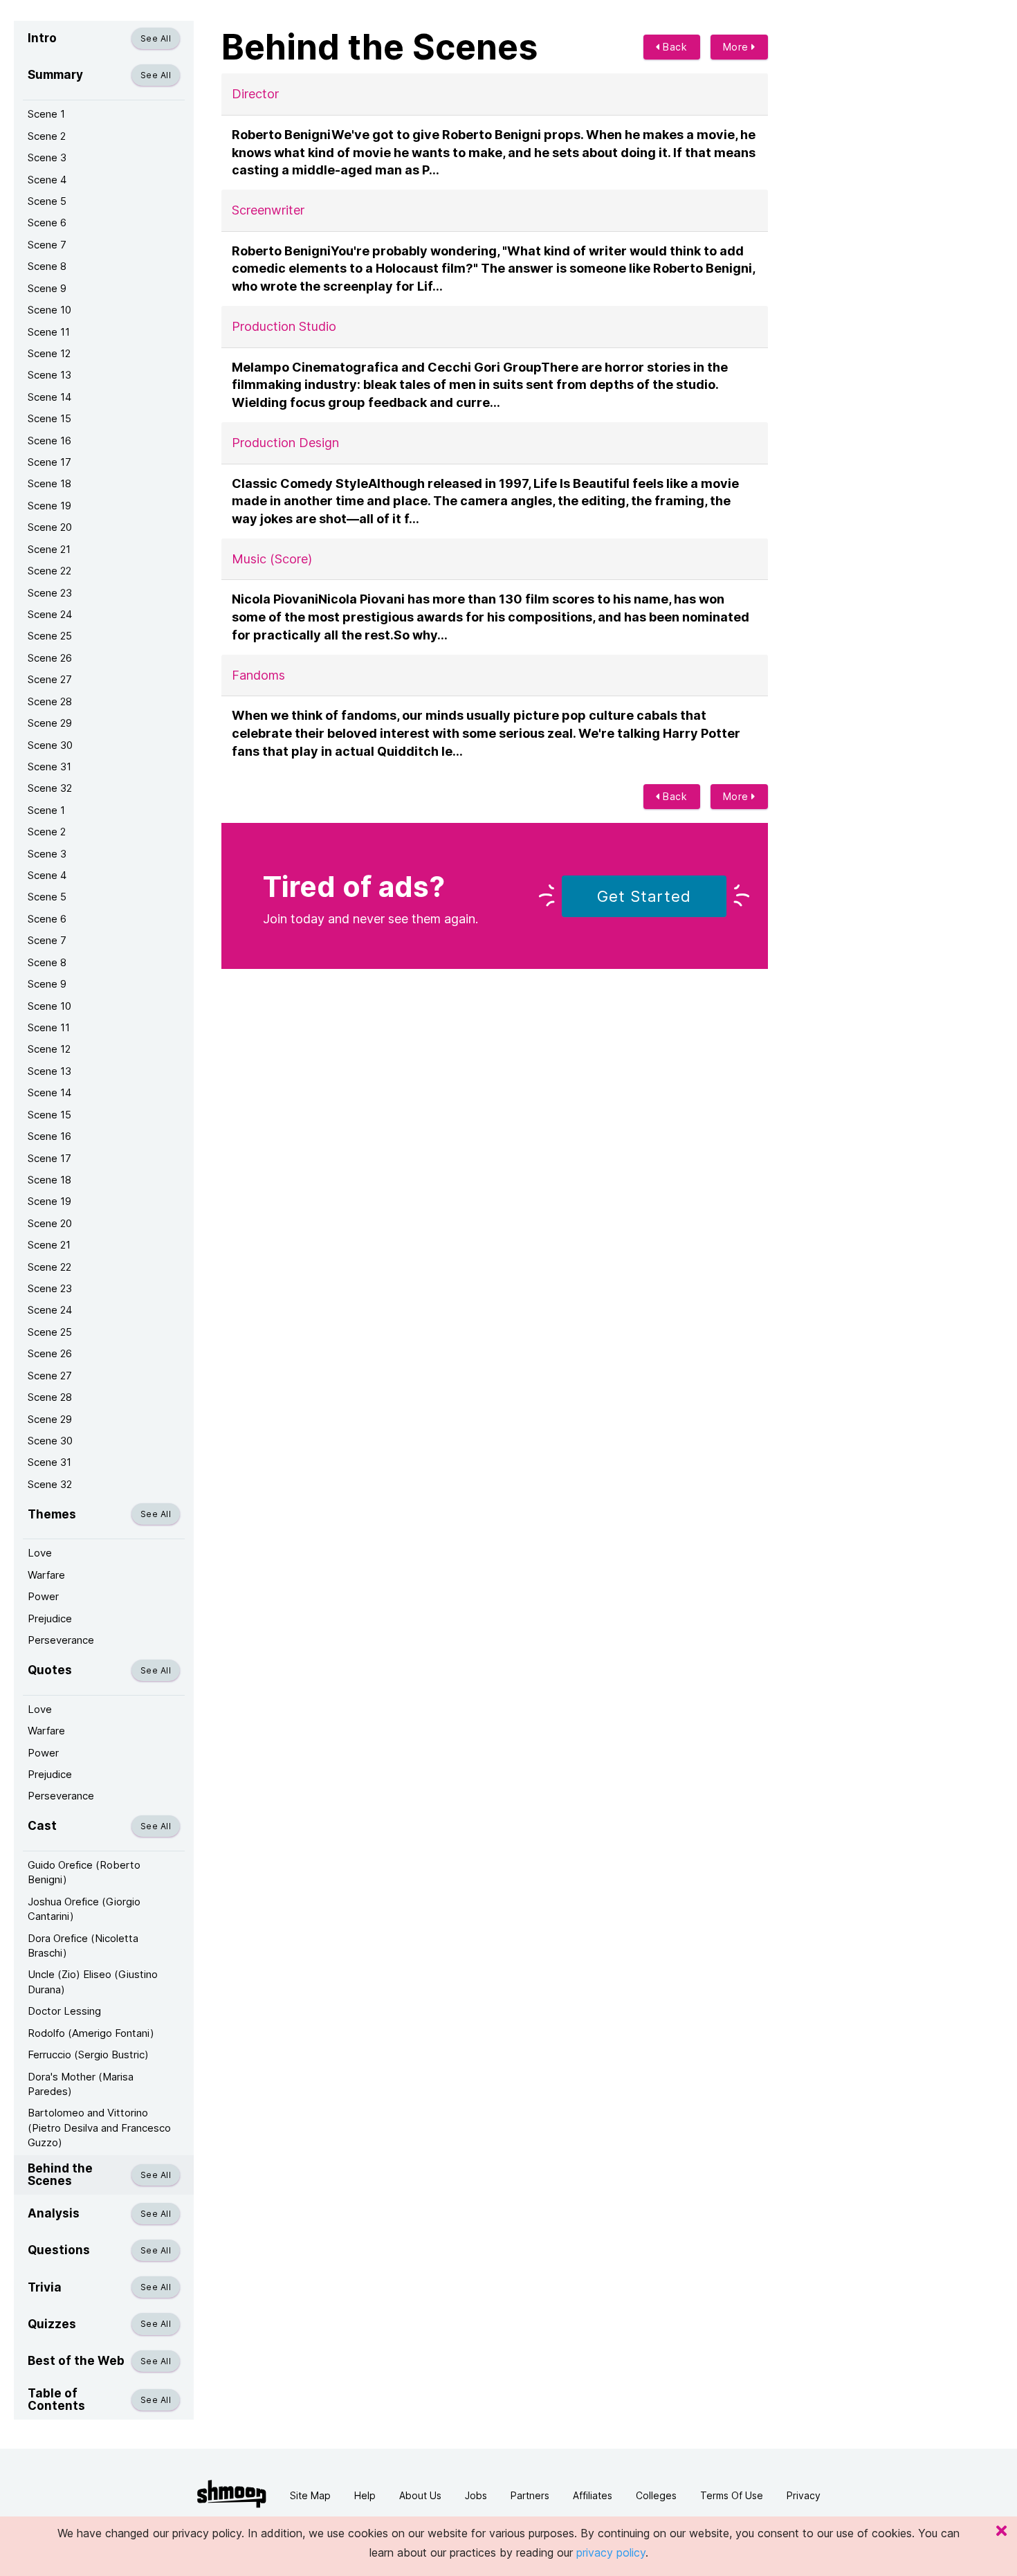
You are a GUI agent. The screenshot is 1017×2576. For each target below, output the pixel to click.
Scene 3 (47, 157)
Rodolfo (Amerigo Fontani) (91, 2033)
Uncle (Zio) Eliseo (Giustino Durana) (93, 1981)
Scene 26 (50, 658)
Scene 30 (50, 745)
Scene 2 (47, 136)
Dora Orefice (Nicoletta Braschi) (83, 1945)
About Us (420, 2495)
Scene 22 (49, 571)
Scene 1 (46, 114)
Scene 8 (47, 266)
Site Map (310, 2495)
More (737, 47)
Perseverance (61, 1640)
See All (156, 38)
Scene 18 (49, 483)
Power (43, 1596)
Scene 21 (49, 549)
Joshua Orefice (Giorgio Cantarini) (84, 1909)
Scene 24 (50, 614)
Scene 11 (49, 332)
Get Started (644, 896)
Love (40, 1553)
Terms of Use (732, 2495)
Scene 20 (50, 527)
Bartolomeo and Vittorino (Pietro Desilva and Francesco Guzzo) (99, 2128)
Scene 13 (49, 375)
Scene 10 (49, 310)
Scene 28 (50, 701)
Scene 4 (47, 180)
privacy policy (611, 2552)
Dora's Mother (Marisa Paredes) (81, 2084)
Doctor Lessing (64, 2011)
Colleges (656, 2495)
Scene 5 (47, 201)
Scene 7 (47, 245)
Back (674, 47)
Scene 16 (49, 441)
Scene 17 (49, 462)
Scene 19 (49, 506)
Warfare (46, 1575)
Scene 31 (49, 767)
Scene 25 (50, 636)
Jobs (476, 2495)
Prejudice (50, 1618)
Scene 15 (49, 418)
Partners (530, 2495)
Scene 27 (50, 679)
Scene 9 (47, 288)
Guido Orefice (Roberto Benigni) (84, 1872)
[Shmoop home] (232, 2494)
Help (365, 2495)
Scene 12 (49, 353)
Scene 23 (50, 593)
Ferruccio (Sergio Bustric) (88, 2055)
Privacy (804, 2495)
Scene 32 (50, 788)
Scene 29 (50, 723)
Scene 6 (47, 223)
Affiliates (593, 2495)
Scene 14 (49, 397)
